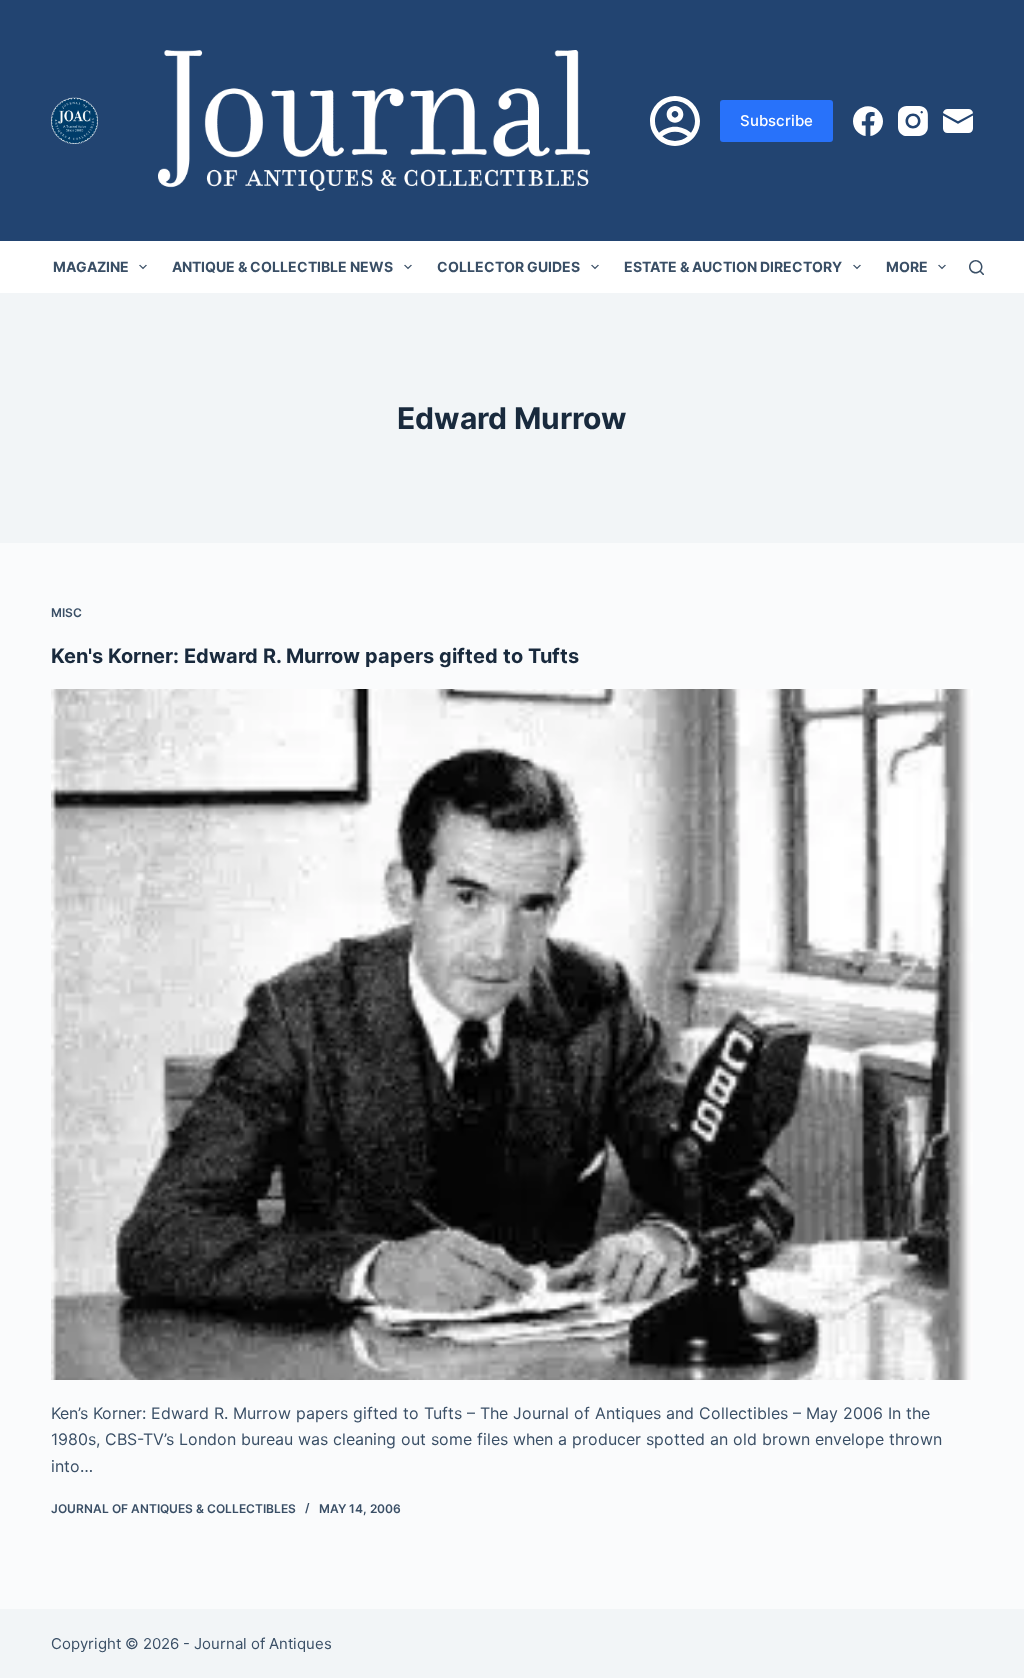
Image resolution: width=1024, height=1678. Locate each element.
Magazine (91, 266)
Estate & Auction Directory (733, 266)
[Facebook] (868, 121)
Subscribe (776, 120)
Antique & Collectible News (282, 266)
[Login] (675, 121)
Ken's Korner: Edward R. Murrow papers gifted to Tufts (315, 656)
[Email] (958, 121)
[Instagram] (913, 121)
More (907, 266)
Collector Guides (508, 266)
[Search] (976, 267)
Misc (66, 612)
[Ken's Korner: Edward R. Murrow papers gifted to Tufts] (512, 1034)
